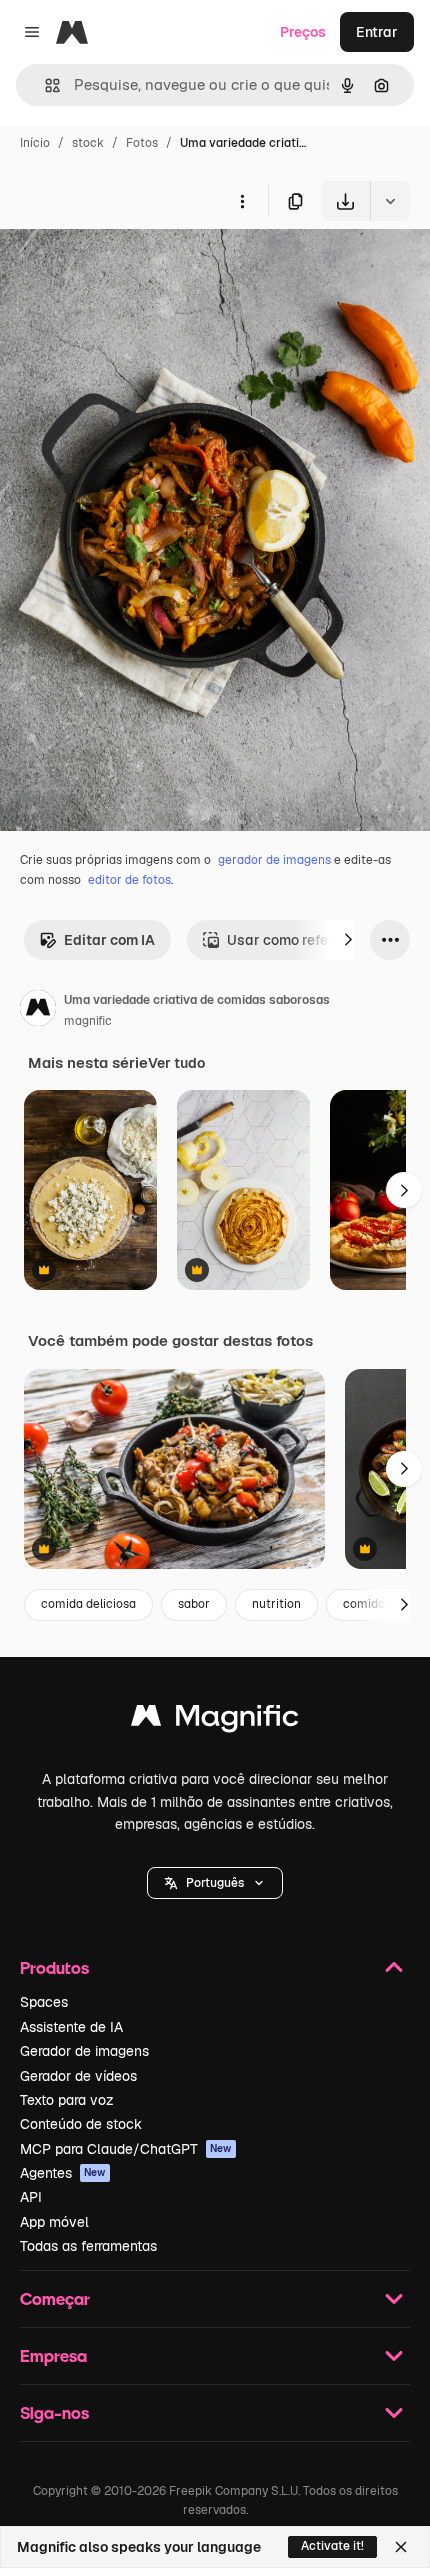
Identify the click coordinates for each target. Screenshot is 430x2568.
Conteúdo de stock (81, 2124)
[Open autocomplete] (44, 85)
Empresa (53, 2355)
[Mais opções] (242, 201)
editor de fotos (129, 880)
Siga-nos (54, 2412)
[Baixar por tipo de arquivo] (390, 201)
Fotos (142, 143)
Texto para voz (67, 2100)
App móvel (54, 2222)
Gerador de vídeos (78, 2076)
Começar (55, 2298)
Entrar (377, 32)
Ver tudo (176, 1063)
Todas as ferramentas (88, 2246)
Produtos (54, 1967)
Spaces (44, 2002)
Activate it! (332, 2546)
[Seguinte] (348, 940)
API (31, 2197)
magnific (88, 1021)
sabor (194, 1604)
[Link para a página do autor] (38, 1011)
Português (215, 1883)
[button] (215, 1883)
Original (128, 267)
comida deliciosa (88, 1604)
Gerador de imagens (84, 2051)
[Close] (401, 2547)
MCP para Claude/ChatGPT (126, 2149)
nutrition (276, 1604)
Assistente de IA (71, 2027)
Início (35, 143)
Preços (303, 32)
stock (88, 143)
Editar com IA (109, 940)
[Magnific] (215, 1720)
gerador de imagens (274, 860)
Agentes (63, 2173)
